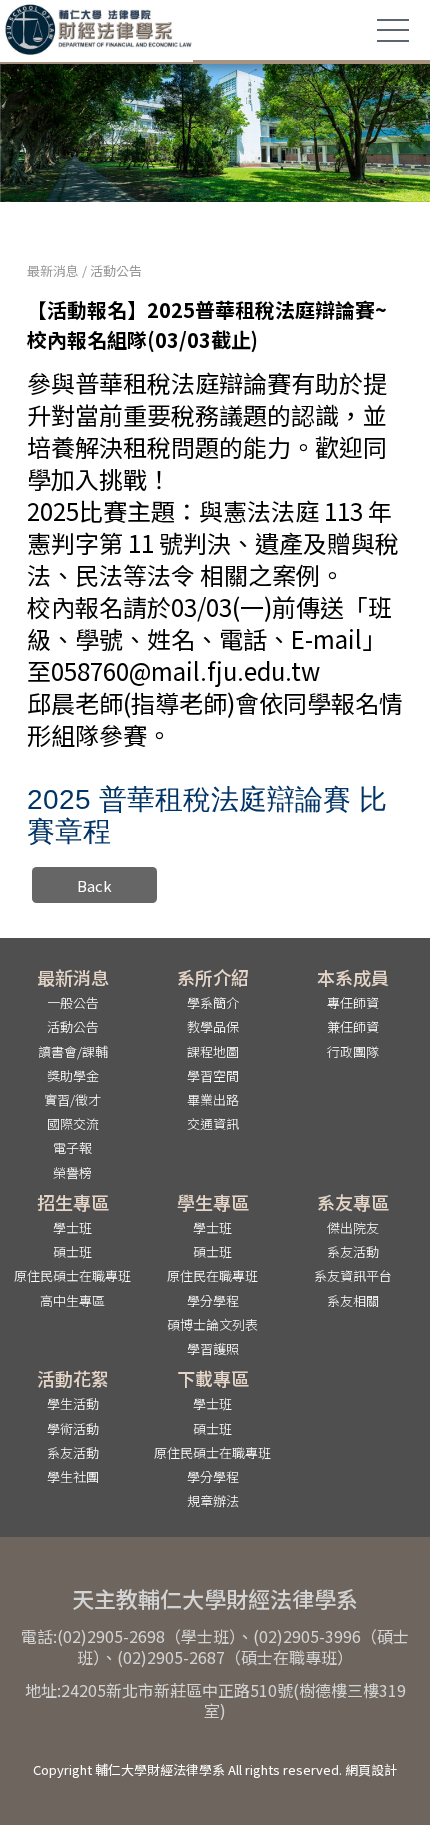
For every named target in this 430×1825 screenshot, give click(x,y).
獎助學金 (73, 1075)
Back (94, 885)
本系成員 (353, 977)
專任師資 (353, 1002)
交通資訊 (213, 1123)
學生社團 (73, 1476)
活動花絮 (73, 1378)
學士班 (72, 1227)
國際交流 (73, 1123)
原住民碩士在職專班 (72, 1275)
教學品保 (213, 1026)
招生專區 (73, 1202)
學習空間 (213, 1075)
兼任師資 (353, 1026)
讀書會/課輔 (73, 1051)
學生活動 (73, 1403)
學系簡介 (213, 1002)
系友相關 (353, 1300)
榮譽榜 (72, 1172)
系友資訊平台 (353, 1275)
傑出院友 (353, 1227)
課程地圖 (213, 1051)
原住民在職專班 (212, 1275)
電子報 (72, 1147)
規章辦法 (213, 1500)
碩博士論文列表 (212, 1324)
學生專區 (213, 1202)
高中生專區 (72, 1300)
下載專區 (213, 1378)
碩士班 (72, 1251)
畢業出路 (213, 1099)
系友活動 (353, 1251)
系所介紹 (213, 977)
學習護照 (213, 1348)
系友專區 (353, 1202)
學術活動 (73, 1428)
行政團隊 (353, 1051)
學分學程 (213, 1300)
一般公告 (73, 1002)
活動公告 (116, 270)
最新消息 (53, 270)
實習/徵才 (72, 1099)
